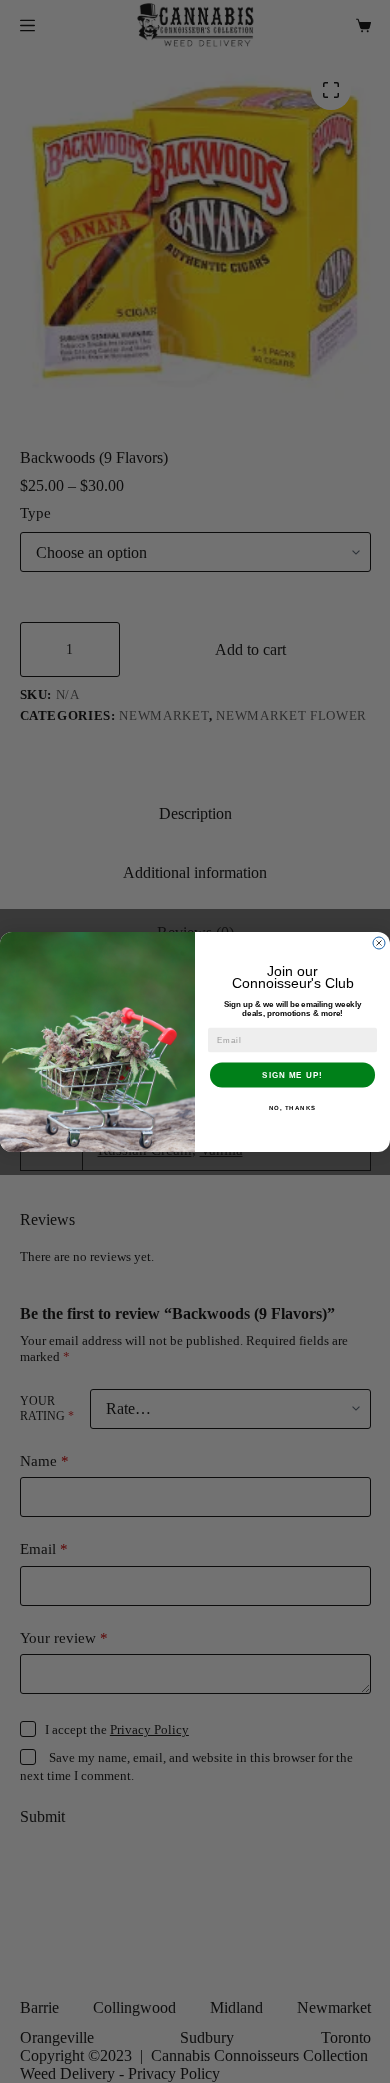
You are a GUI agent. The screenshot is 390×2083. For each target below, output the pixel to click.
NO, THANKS (293, 1107)
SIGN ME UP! (292, 1074)
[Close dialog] (379, 943)
